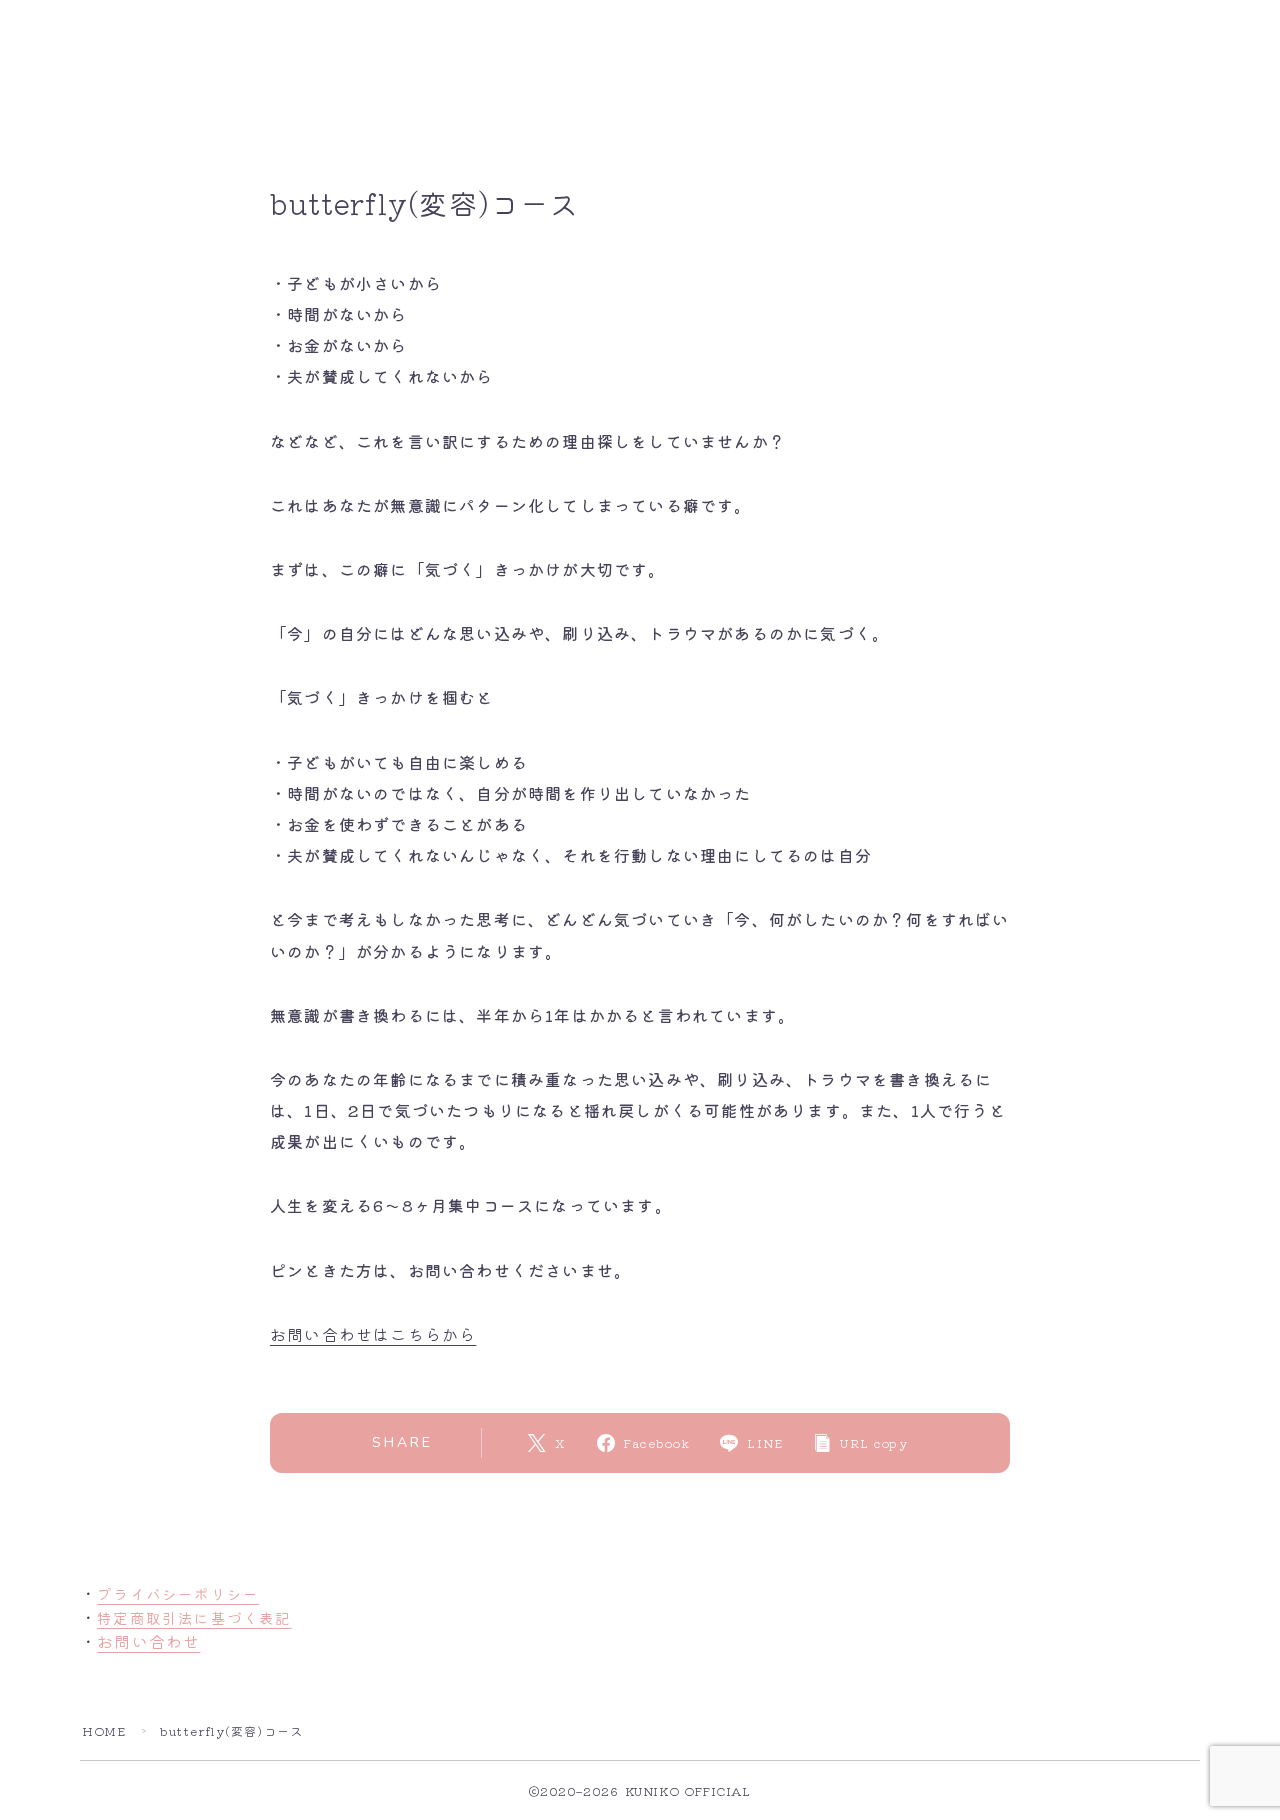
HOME (104, 1730)
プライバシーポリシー (178, 1593)
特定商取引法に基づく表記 (194, 1617)
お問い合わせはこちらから (373, 1334)
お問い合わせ (148, 1641)
